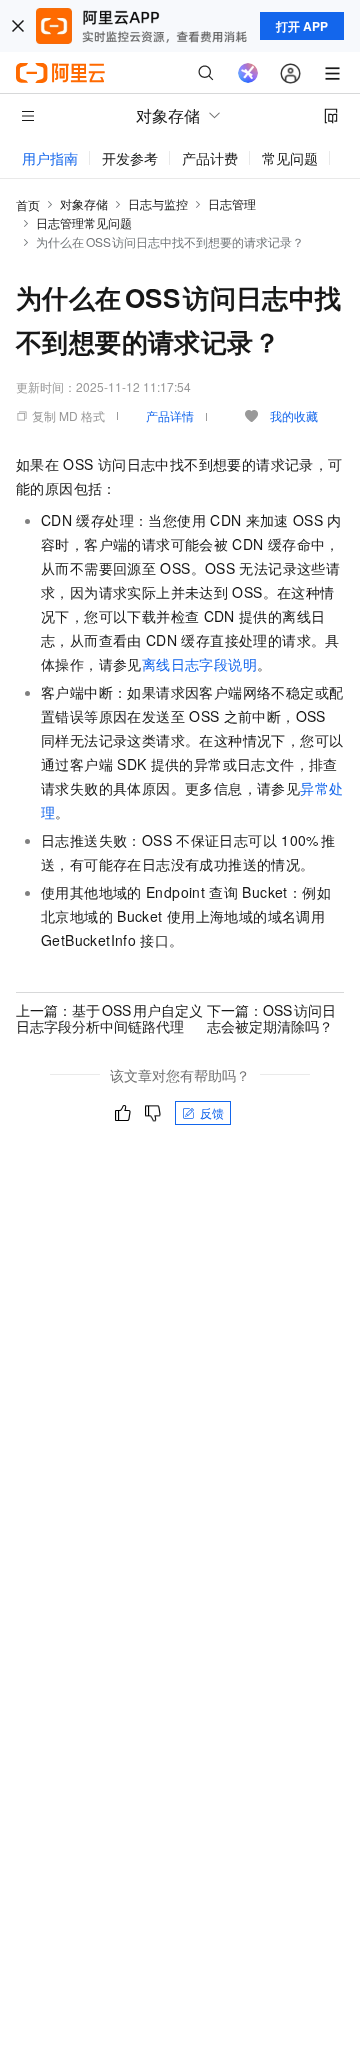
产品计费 (210, 158)
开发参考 (130, 158)
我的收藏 (294, 415)
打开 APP (302, 26)
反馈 (212, 1112)
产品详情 (170, 415)
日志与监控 (158, 203)
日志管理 (232, 203)
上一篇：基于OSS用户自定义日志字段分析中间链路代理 (109, 1018)
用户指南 (50, 158)
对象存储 (84, 203)
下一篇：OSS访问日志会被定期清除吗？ (271, 1018)
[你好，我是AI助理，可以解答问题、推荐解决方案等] (248, 73)
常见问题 (290, 158)
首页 (28, 204)
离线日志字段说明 (199, 664)
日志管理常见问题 (84, 222)
